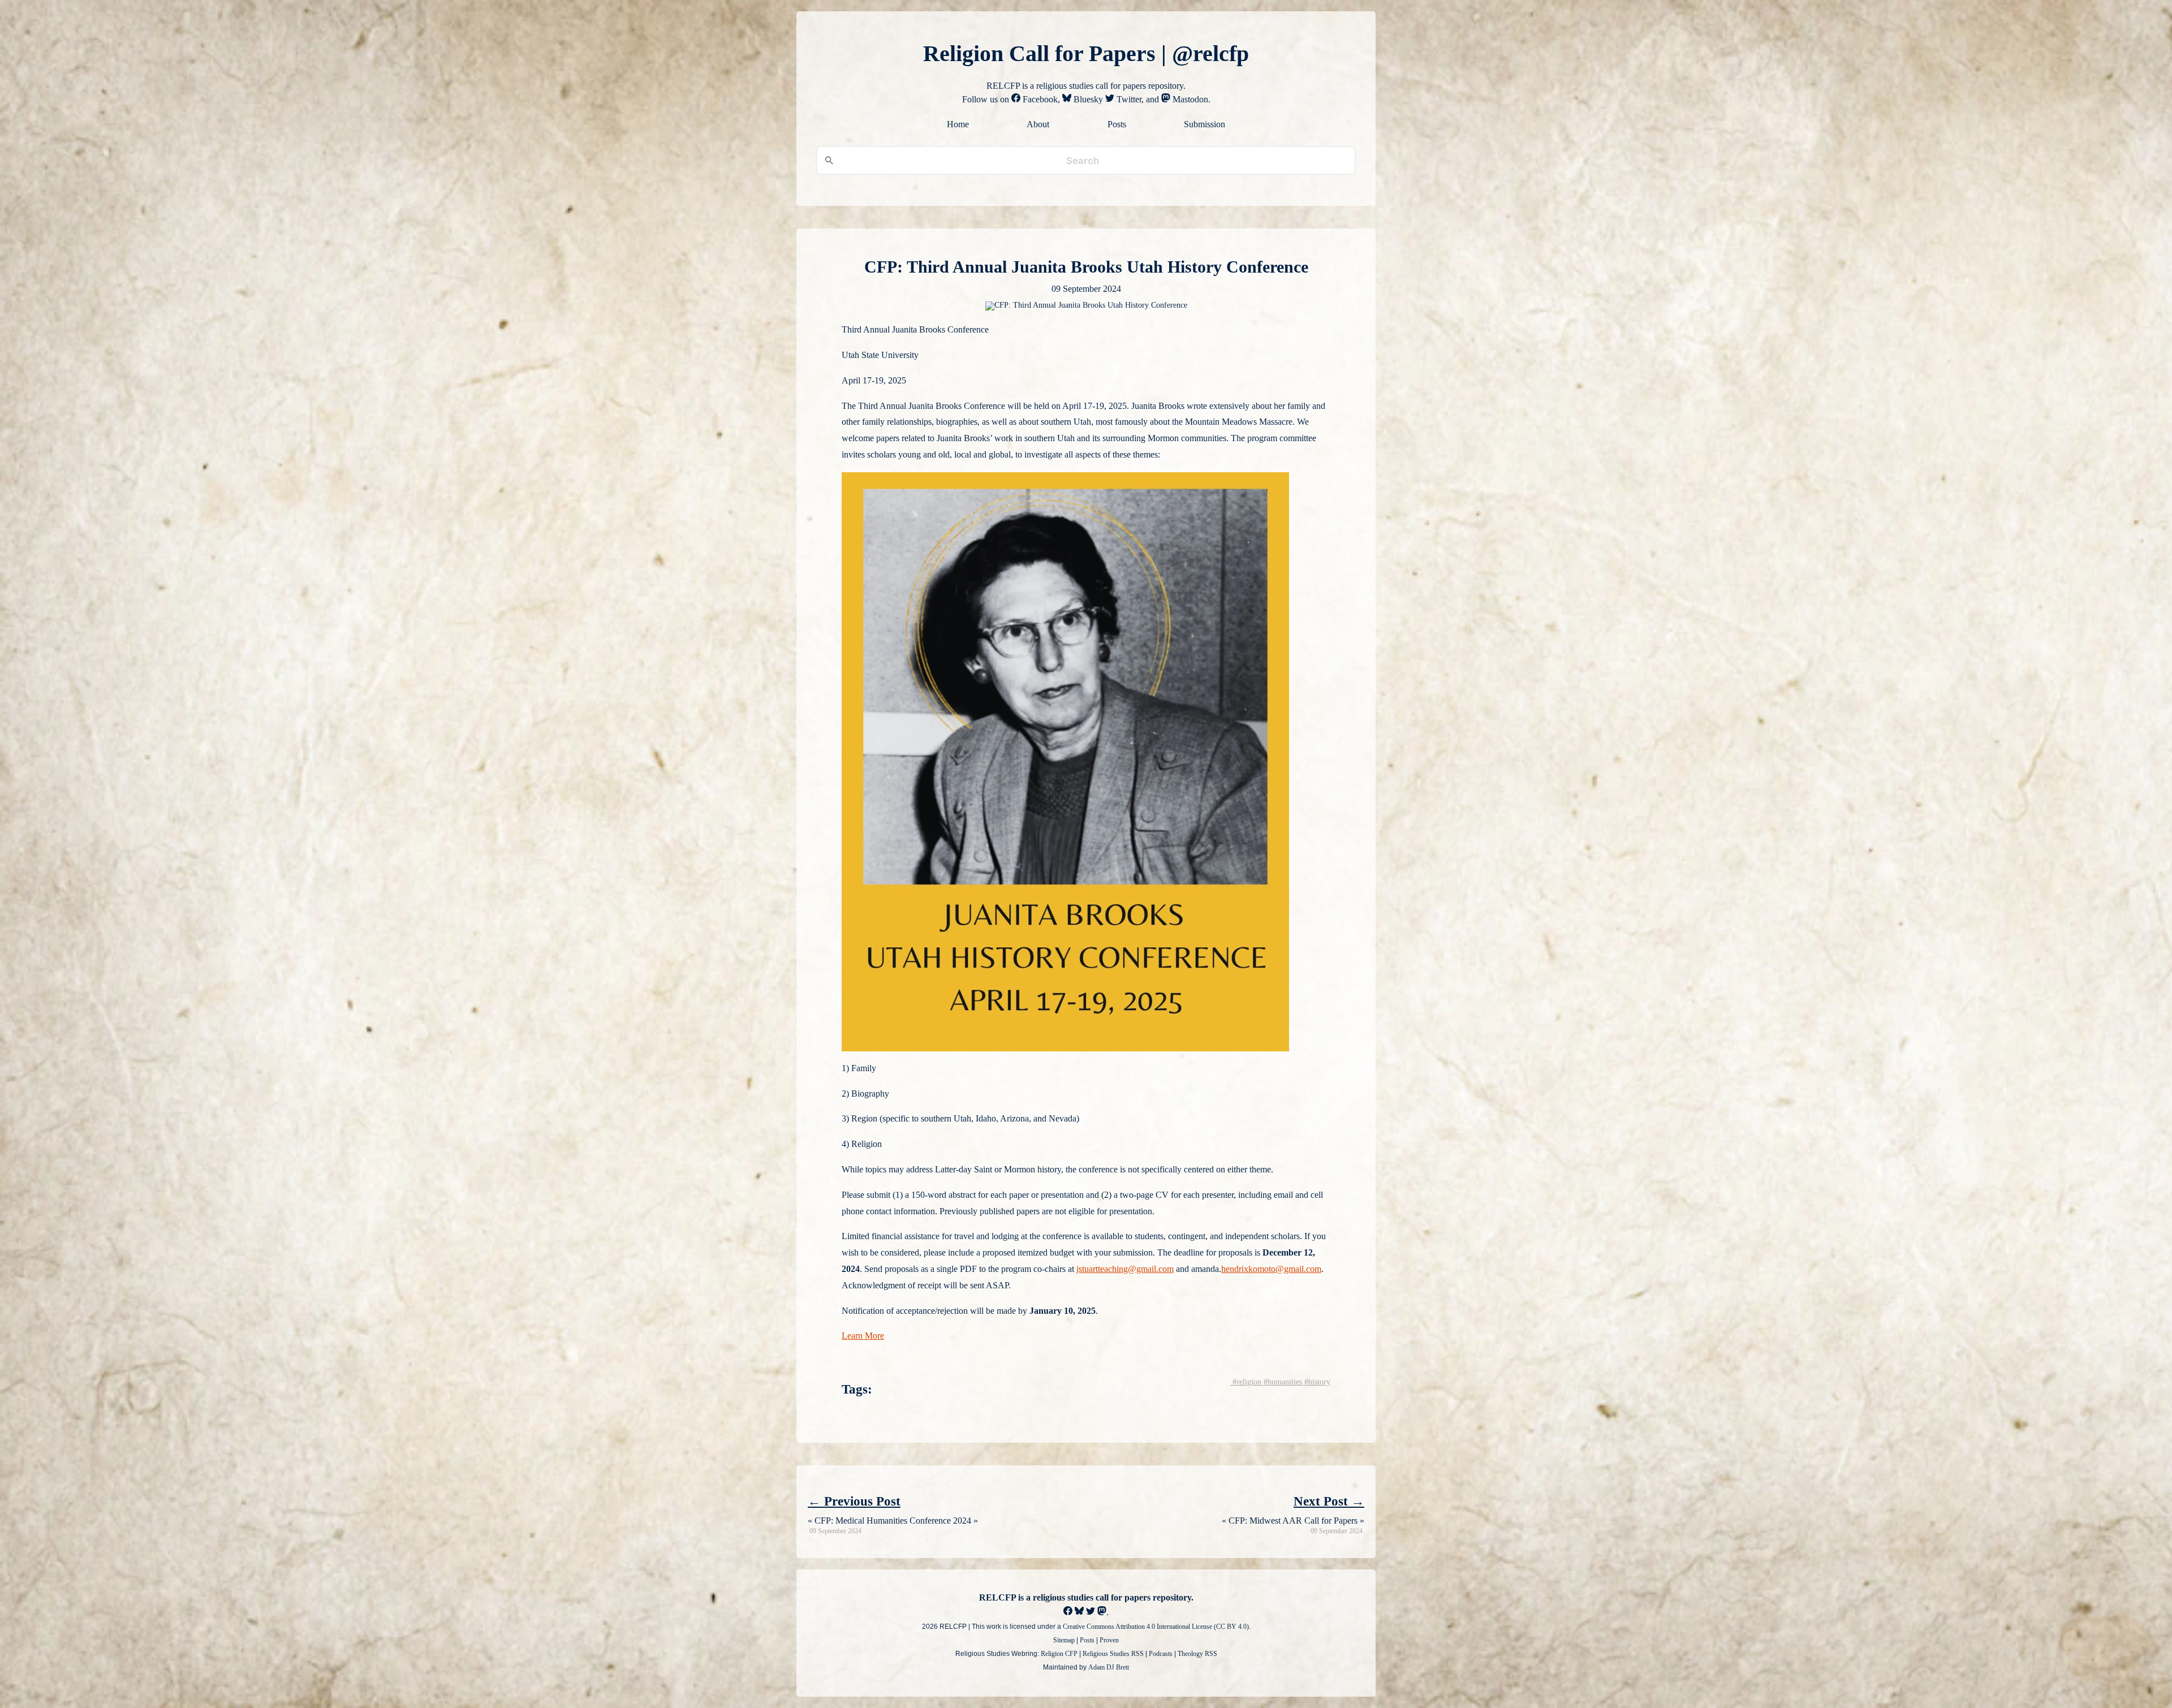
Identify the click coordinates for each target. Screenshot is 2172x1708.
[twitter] (1091, 1612)
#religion (1246, 1382)
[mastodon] (1102, 1612)
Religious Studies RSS (1113, 1654)
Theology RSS (1197, 1654)
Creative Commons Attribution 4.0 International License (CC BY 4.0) (1156, 1627)
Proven (1109, 1640)
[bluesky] (1079, 1612)
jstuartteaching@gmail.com (1125, 1269)
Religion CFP (1059, 1654)
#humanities (1282, 1382)
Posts (1117, 124)
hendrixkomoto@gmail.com (1271, 1269)
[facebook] (1068, 1612)
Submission (1204, 124)
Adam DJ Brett (1109, 1667)
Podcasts (1161, 1654)
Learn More (863, 1336)
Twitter (1128, 99)
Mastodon (1189, 99)
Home (958, 124)
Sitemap (1064, 1640)
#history (1316, 1382)
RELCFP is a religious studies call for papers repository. (1086, 1597)
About (1038, 124)
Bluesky (1087, 99)
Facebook (1039, 99)
